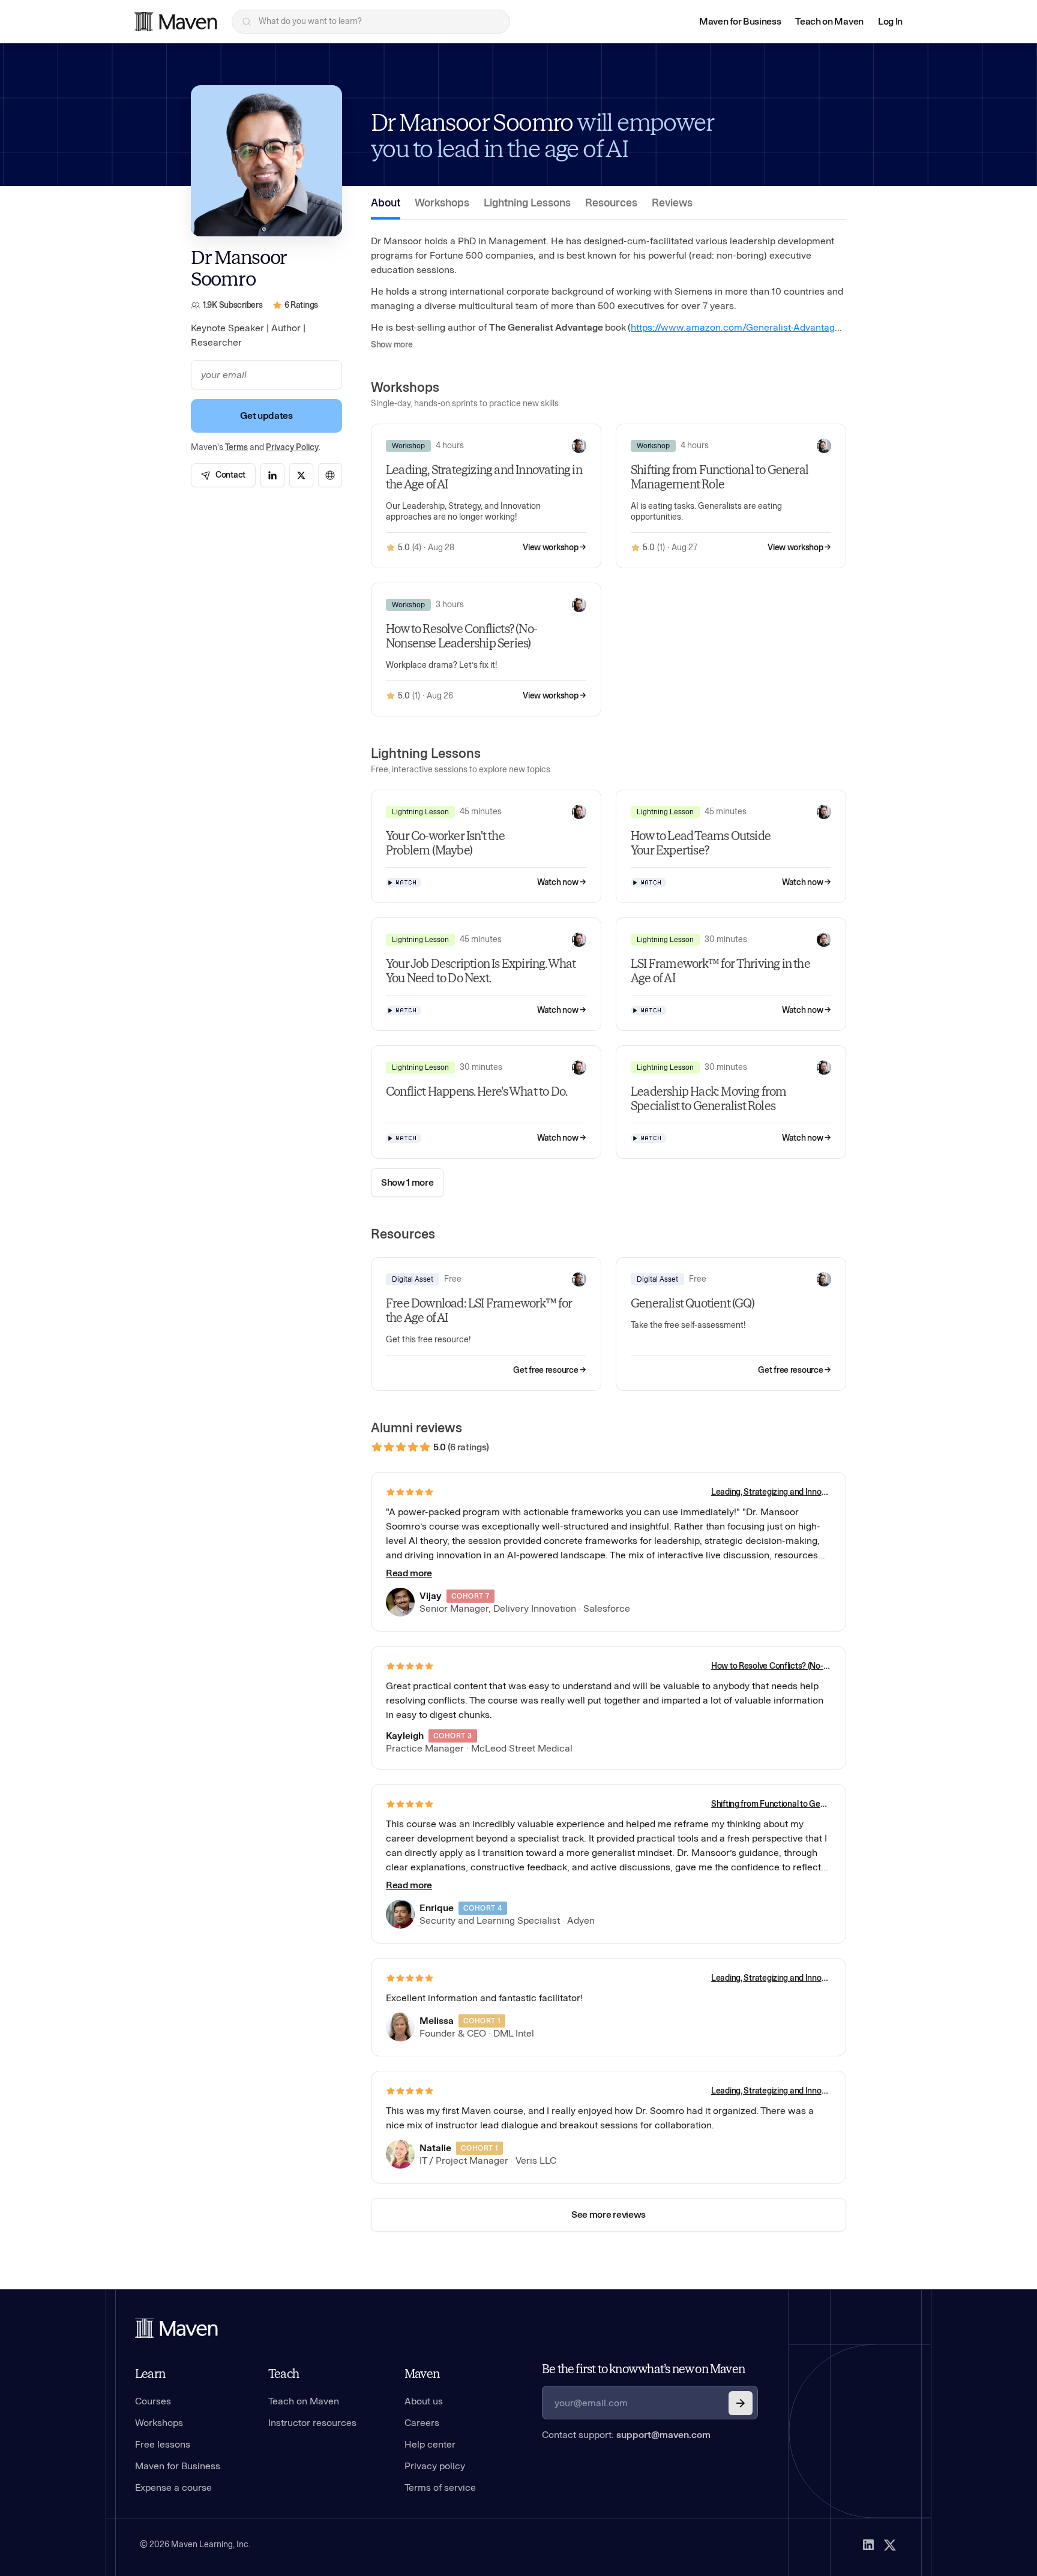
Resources (611, 203)
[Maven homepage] (176, 22)
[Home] (176, 2328)
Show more (392, 345)
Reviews (672, 203)
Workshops (442, 203)
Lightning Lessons (527, 203)
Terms (236, 447)
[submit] (741, 2403)
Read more (409, 1573)
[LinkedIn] (868, 2545)
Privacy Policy (292, 447)
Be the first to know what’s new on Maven (643, 2369)
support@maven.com (663, 2435)
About (386, 203)
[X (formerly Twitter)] (890, 2545)
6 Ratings (302, 305)
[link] (223, 475)
